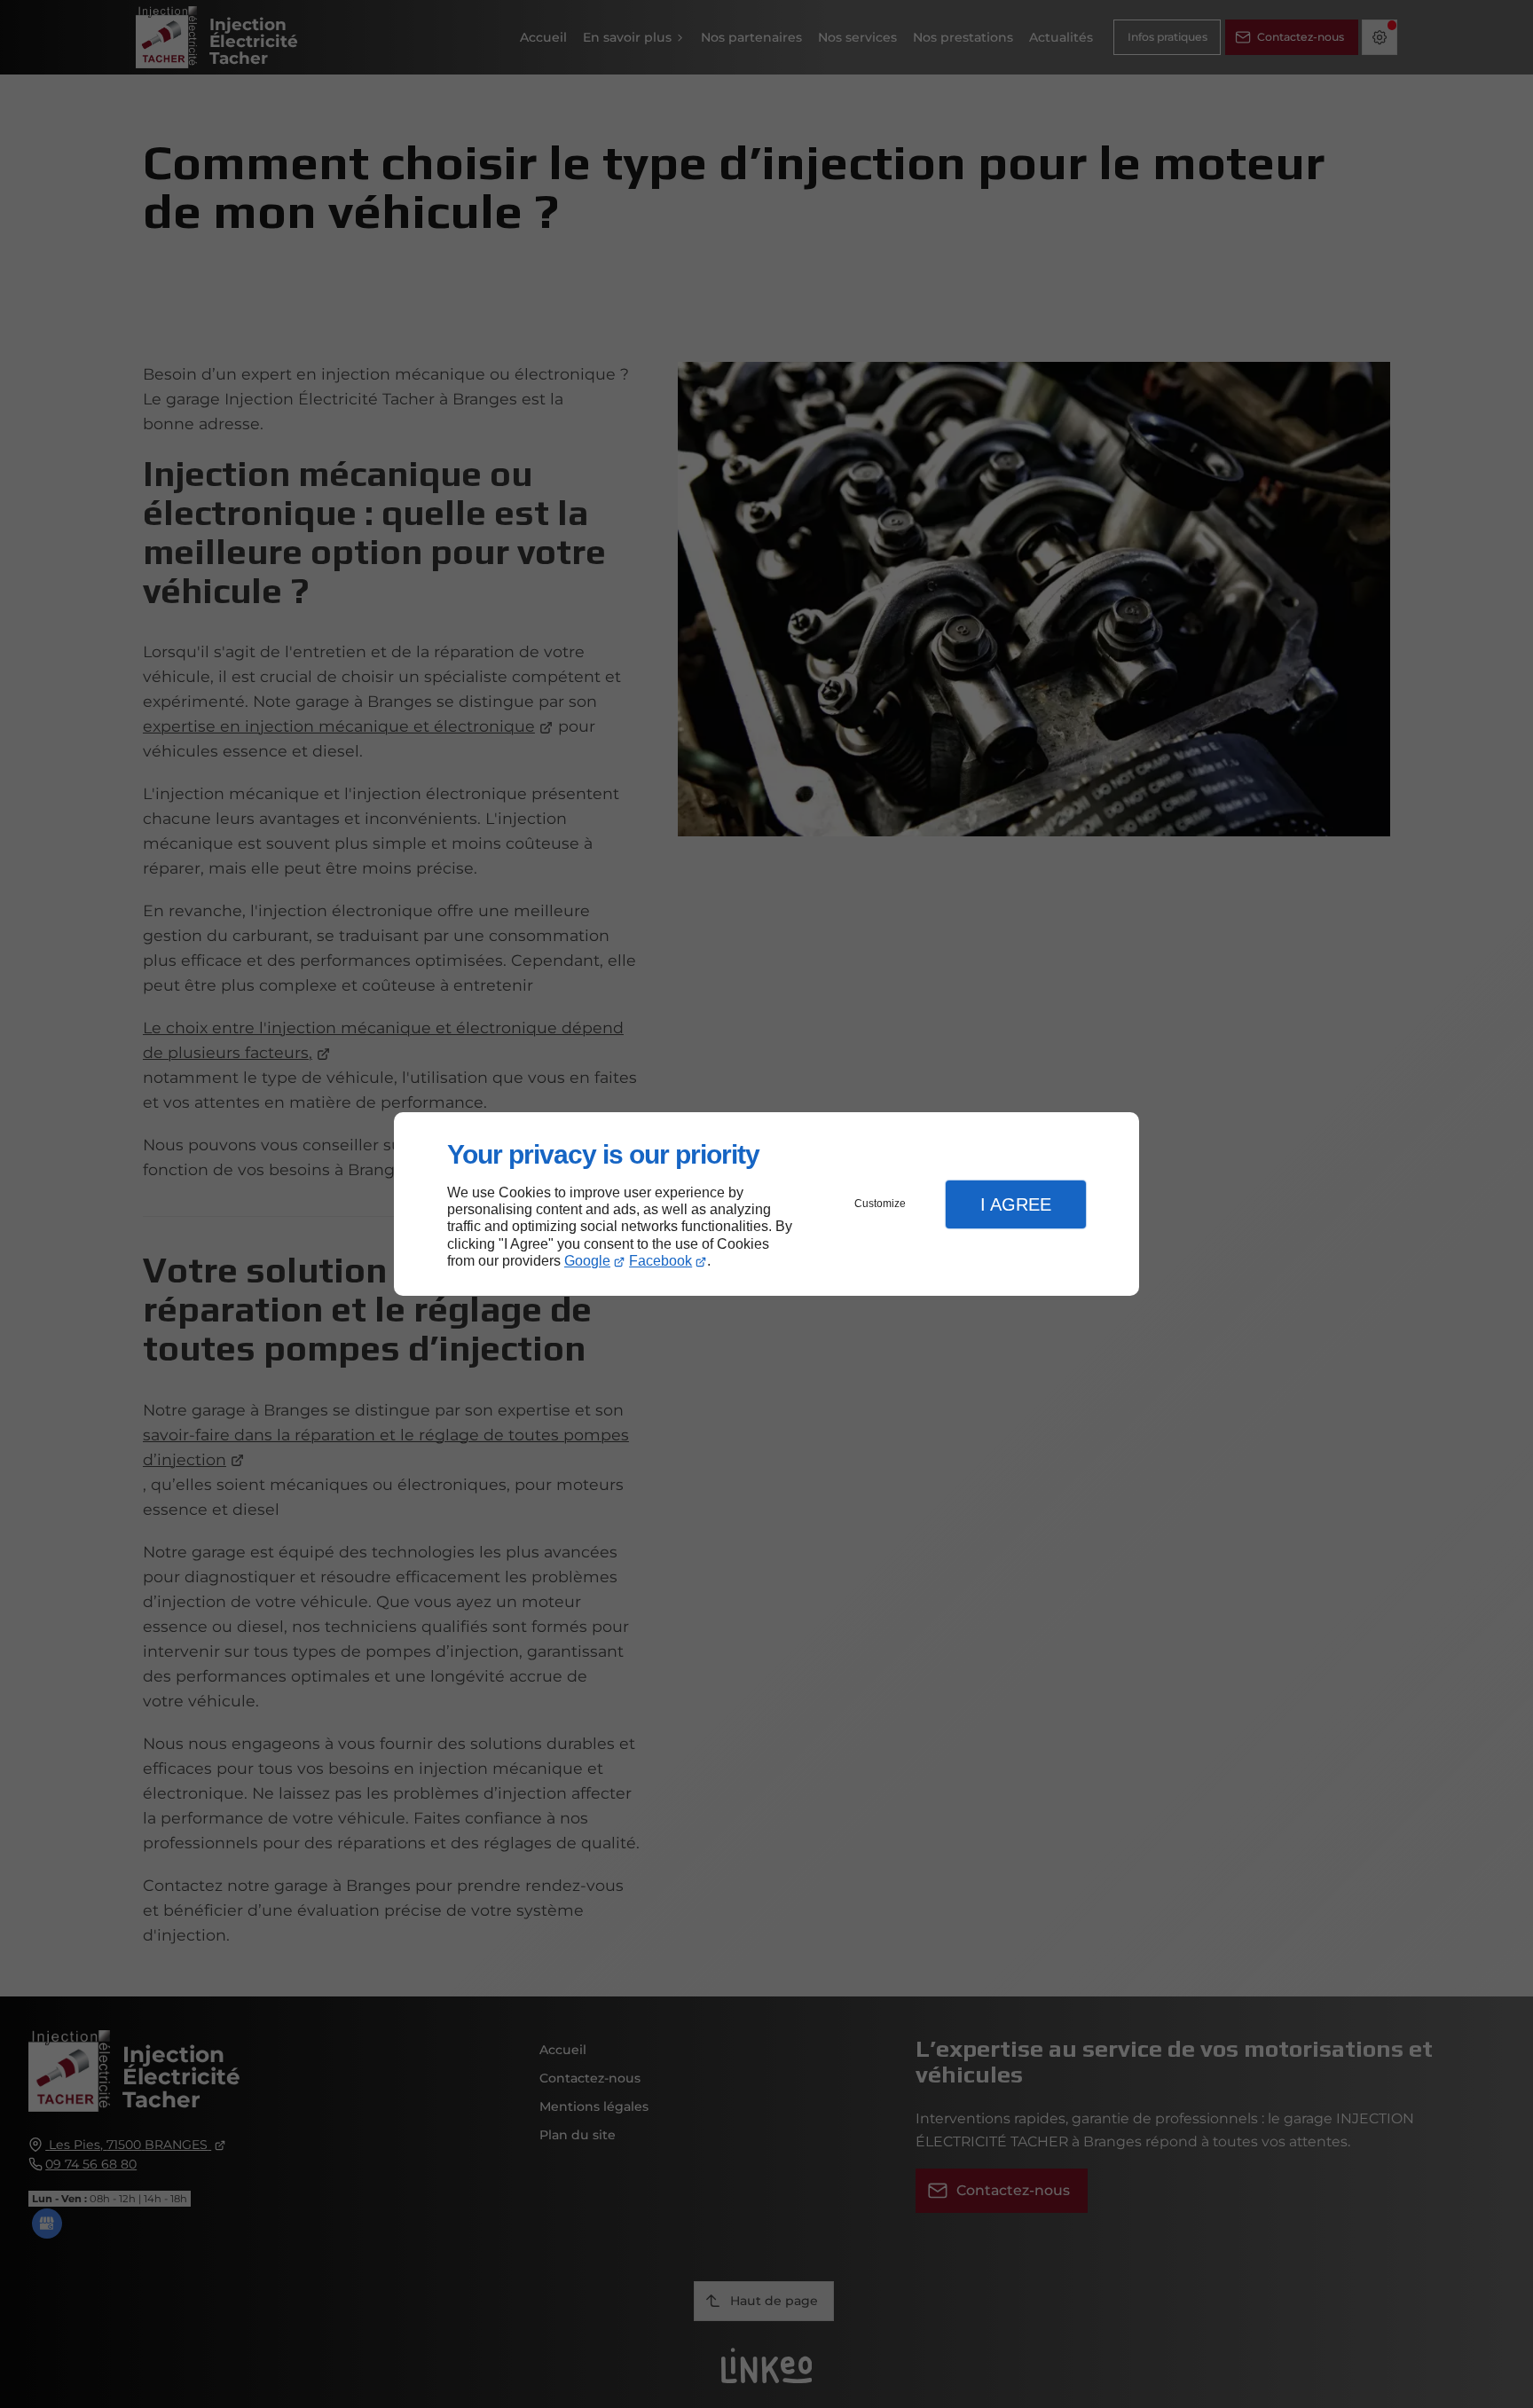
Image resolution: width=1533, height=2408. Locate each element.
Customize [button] (880, 1204)
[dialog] (766, 1204)
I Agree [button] (1016, 1204)
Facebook (660, 1261)
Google (587, 1261)
